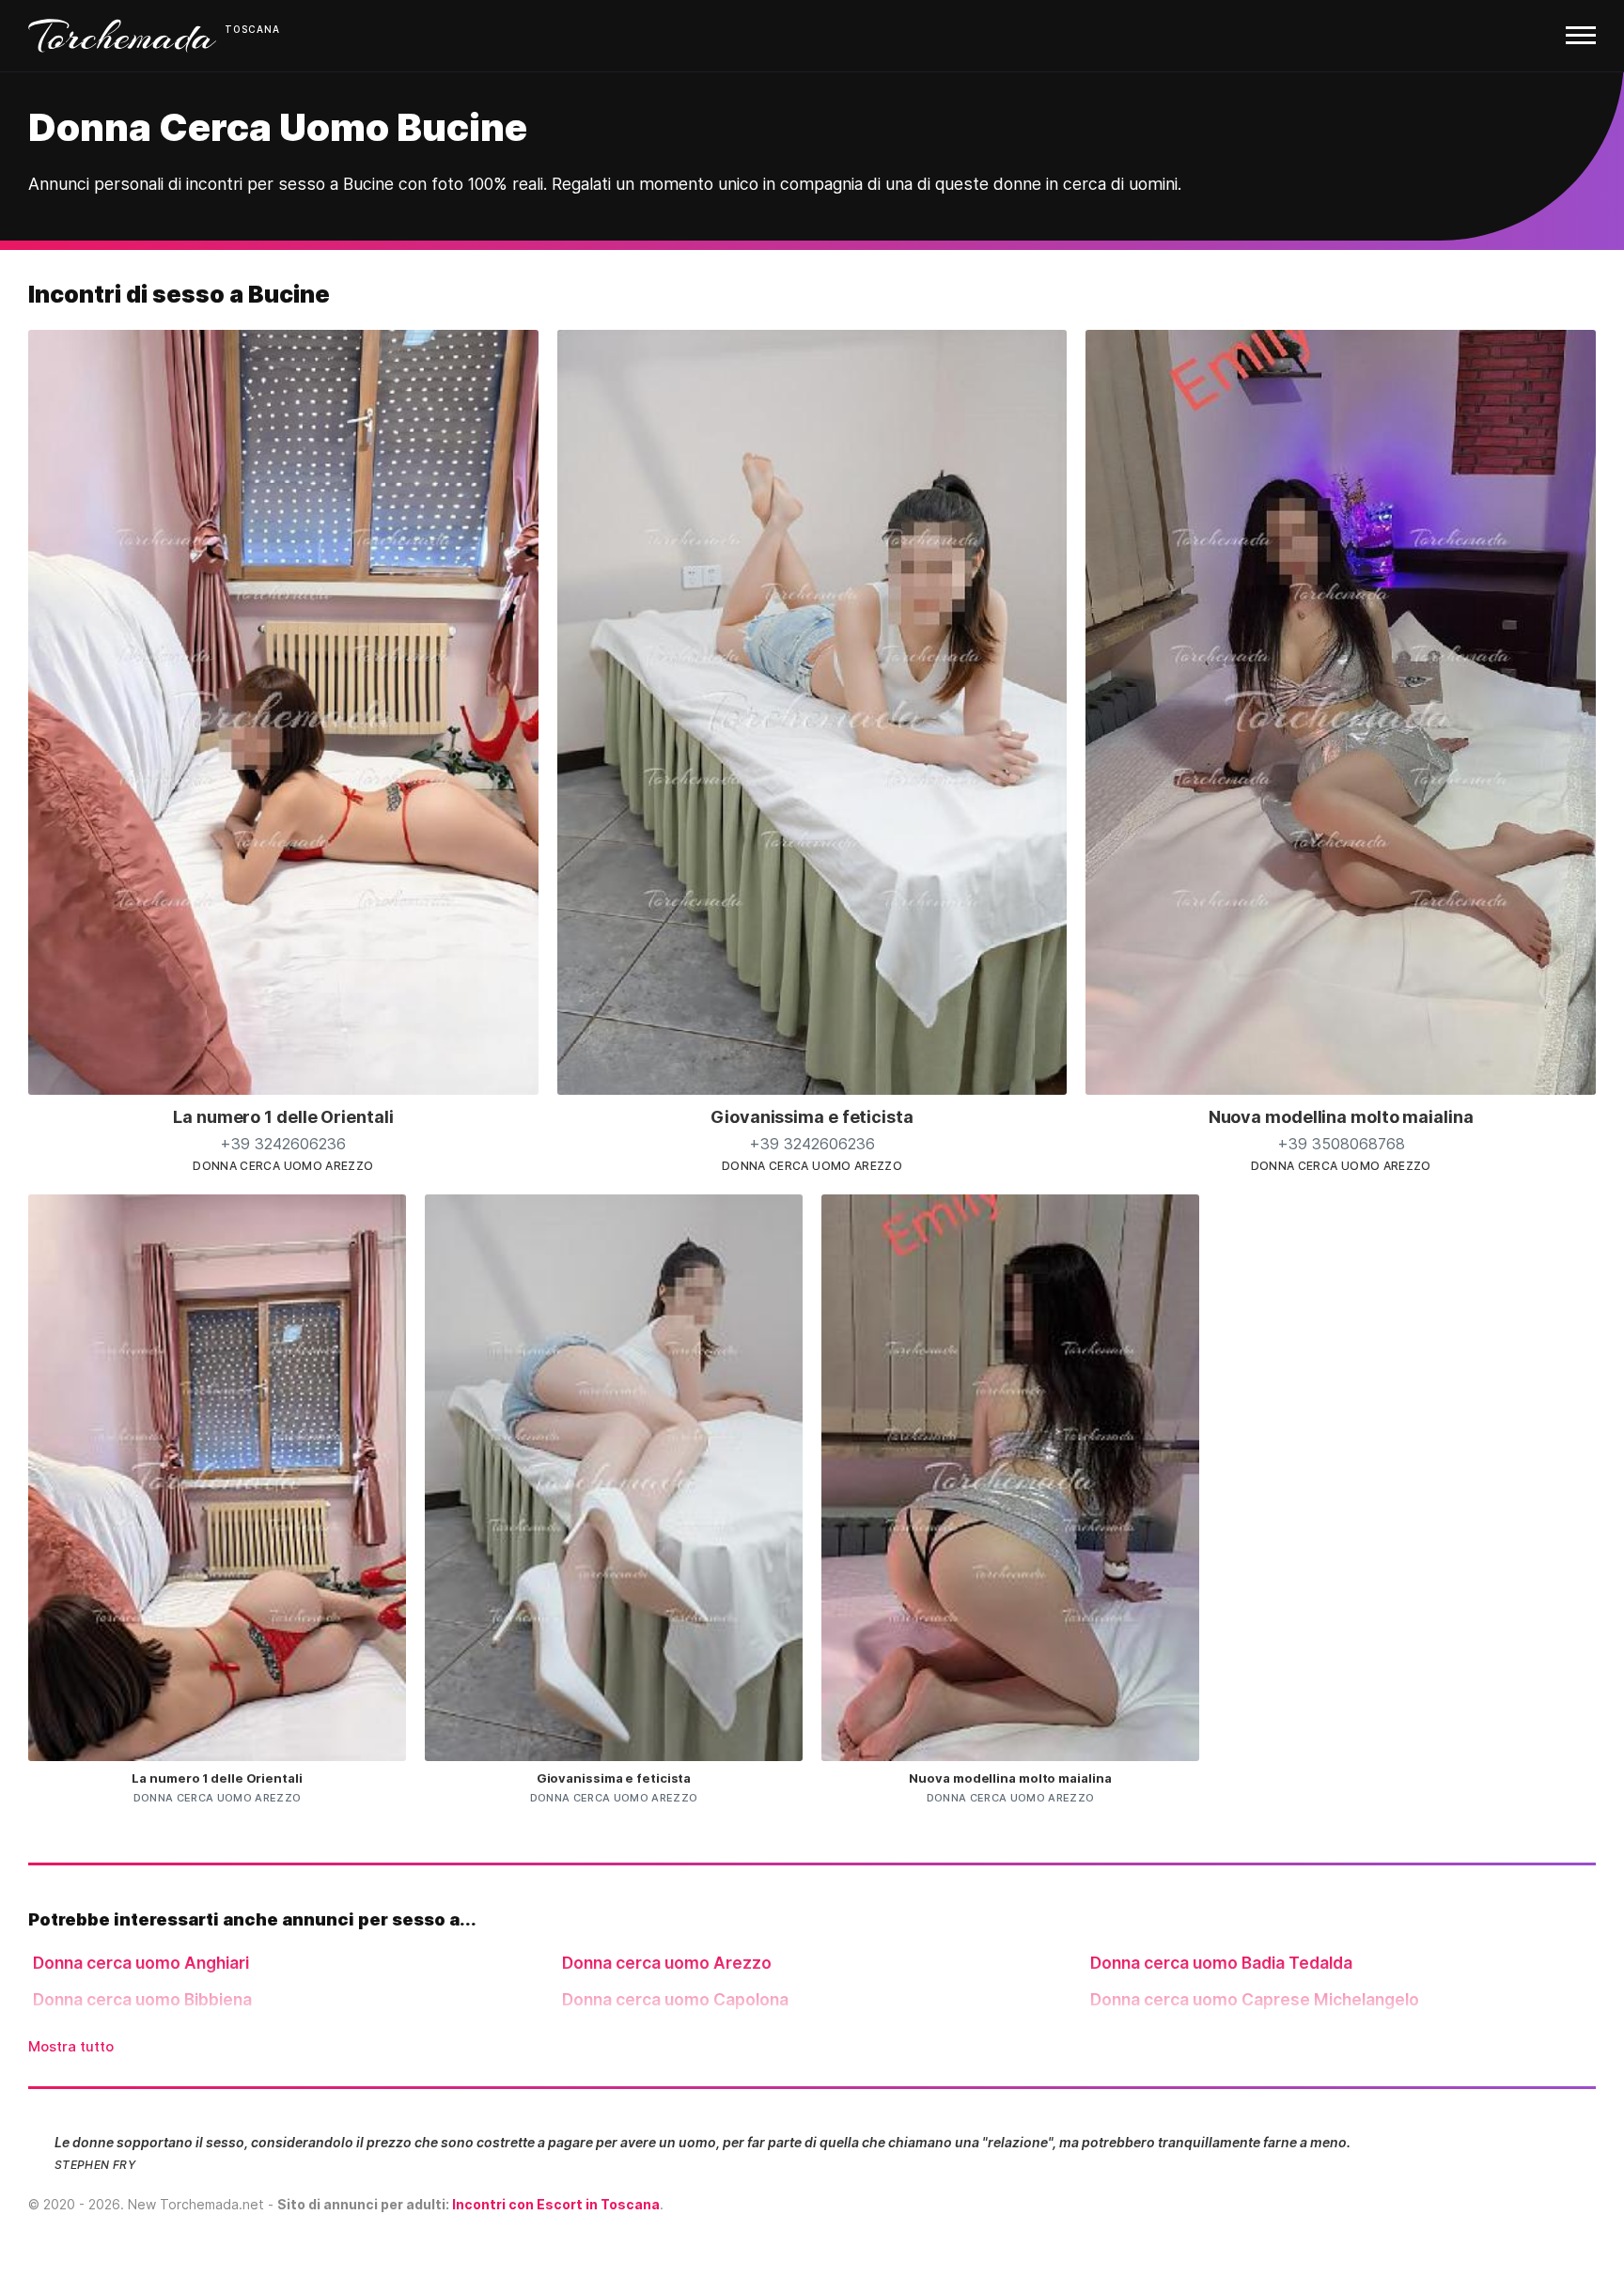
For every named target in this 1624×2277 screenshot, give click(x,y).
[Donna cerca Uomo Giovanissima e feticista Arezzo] (812, 1089)
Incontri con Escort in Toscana (556, 2204)
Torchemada (122, 36)
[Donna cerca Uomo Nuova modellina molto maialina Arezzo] (1341, 1089)
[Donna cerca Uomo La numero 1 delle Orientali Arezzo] (283, 1089)
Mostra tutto (71, 2046)
